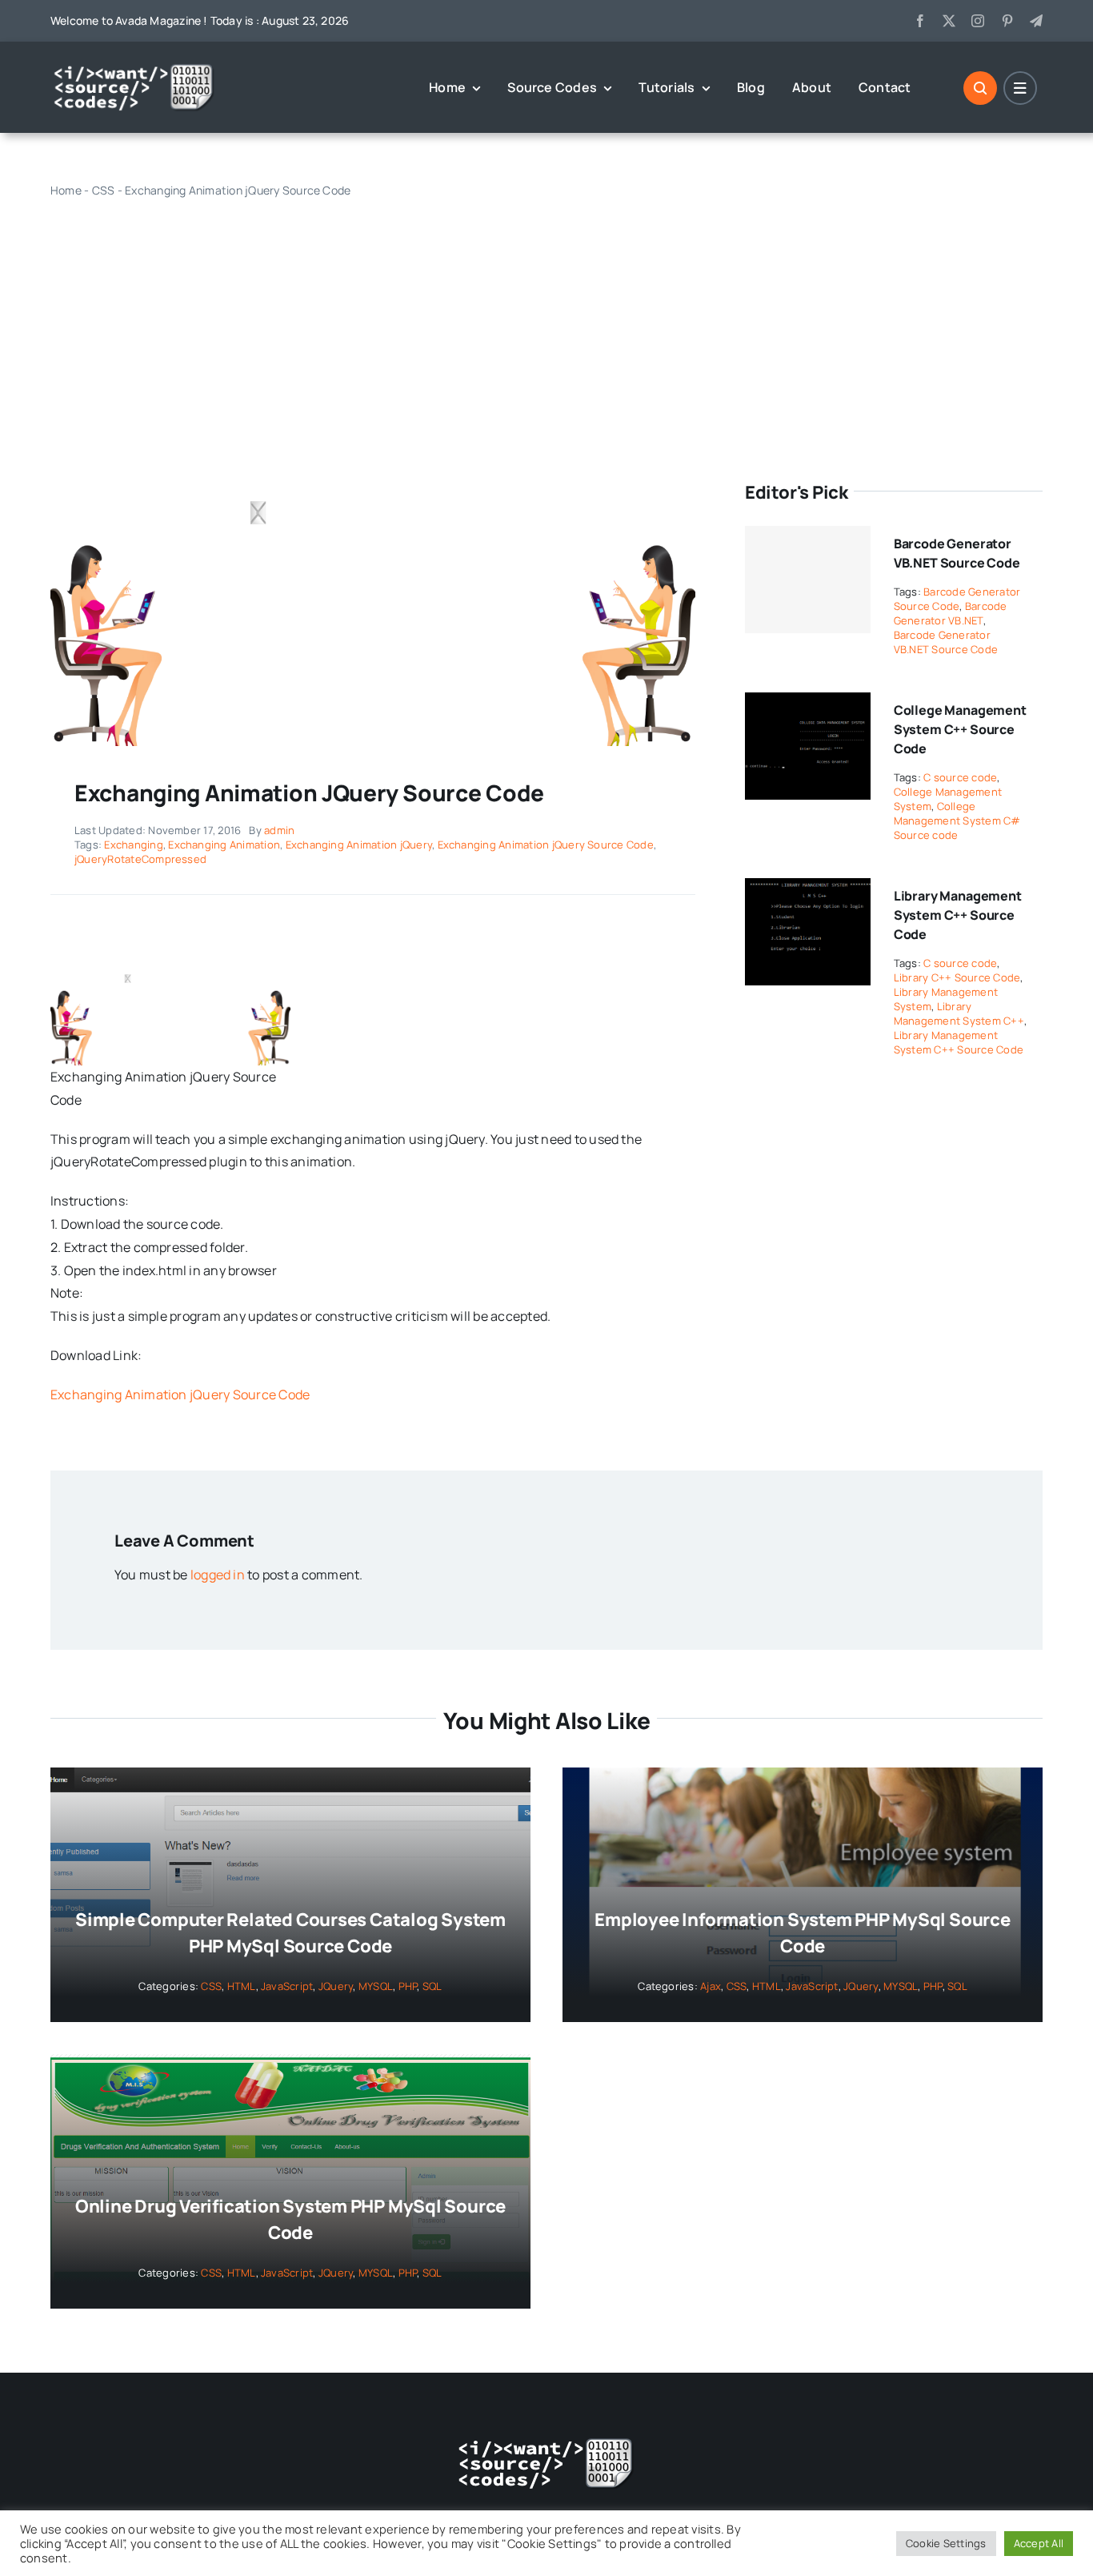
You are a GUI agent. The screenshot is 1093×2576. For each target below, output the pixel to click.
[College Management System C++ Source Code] (808, 704)
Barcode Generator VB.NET (951, 613)
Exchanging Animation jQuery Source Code (546, 845)
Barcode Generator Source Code (957, 599)
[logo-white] (134, 69)
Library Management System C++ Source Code (958, 915)
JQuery (336, 1986)
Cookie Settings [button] (946, 2543)
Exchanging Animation (224, 845)
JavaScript (287, 1986)
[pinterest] (1007, 21)
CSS (104, 190)
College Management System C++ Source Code (960, 729)
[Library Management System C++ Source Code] (808, 889)
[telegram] (1036, 21)
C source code (960, 777)
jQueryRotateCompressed (140, 859)
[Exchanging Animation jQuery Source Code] (373, 486)
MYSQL (376, 1986)
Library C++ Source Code (957, 977)
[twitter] (949, 21)
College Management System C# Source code (957, 821)
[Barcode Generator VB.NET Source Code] (808, 580)
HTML (242, 1986)
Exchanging (133, 845)
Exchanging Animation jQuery (359, 845)
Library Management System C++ (959, 1013)
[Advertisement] (546, 323)
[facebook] (920, 21)
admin (279, 830)
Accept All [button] (1039, 2543)
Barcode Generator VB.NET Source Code (946, 642)
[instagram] (978, 21)
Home (66, 190)
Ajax (711, 1986)
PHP (408, 1986)
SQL (432, 1986)
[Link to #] (980, 88)
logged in (218, 1575)
